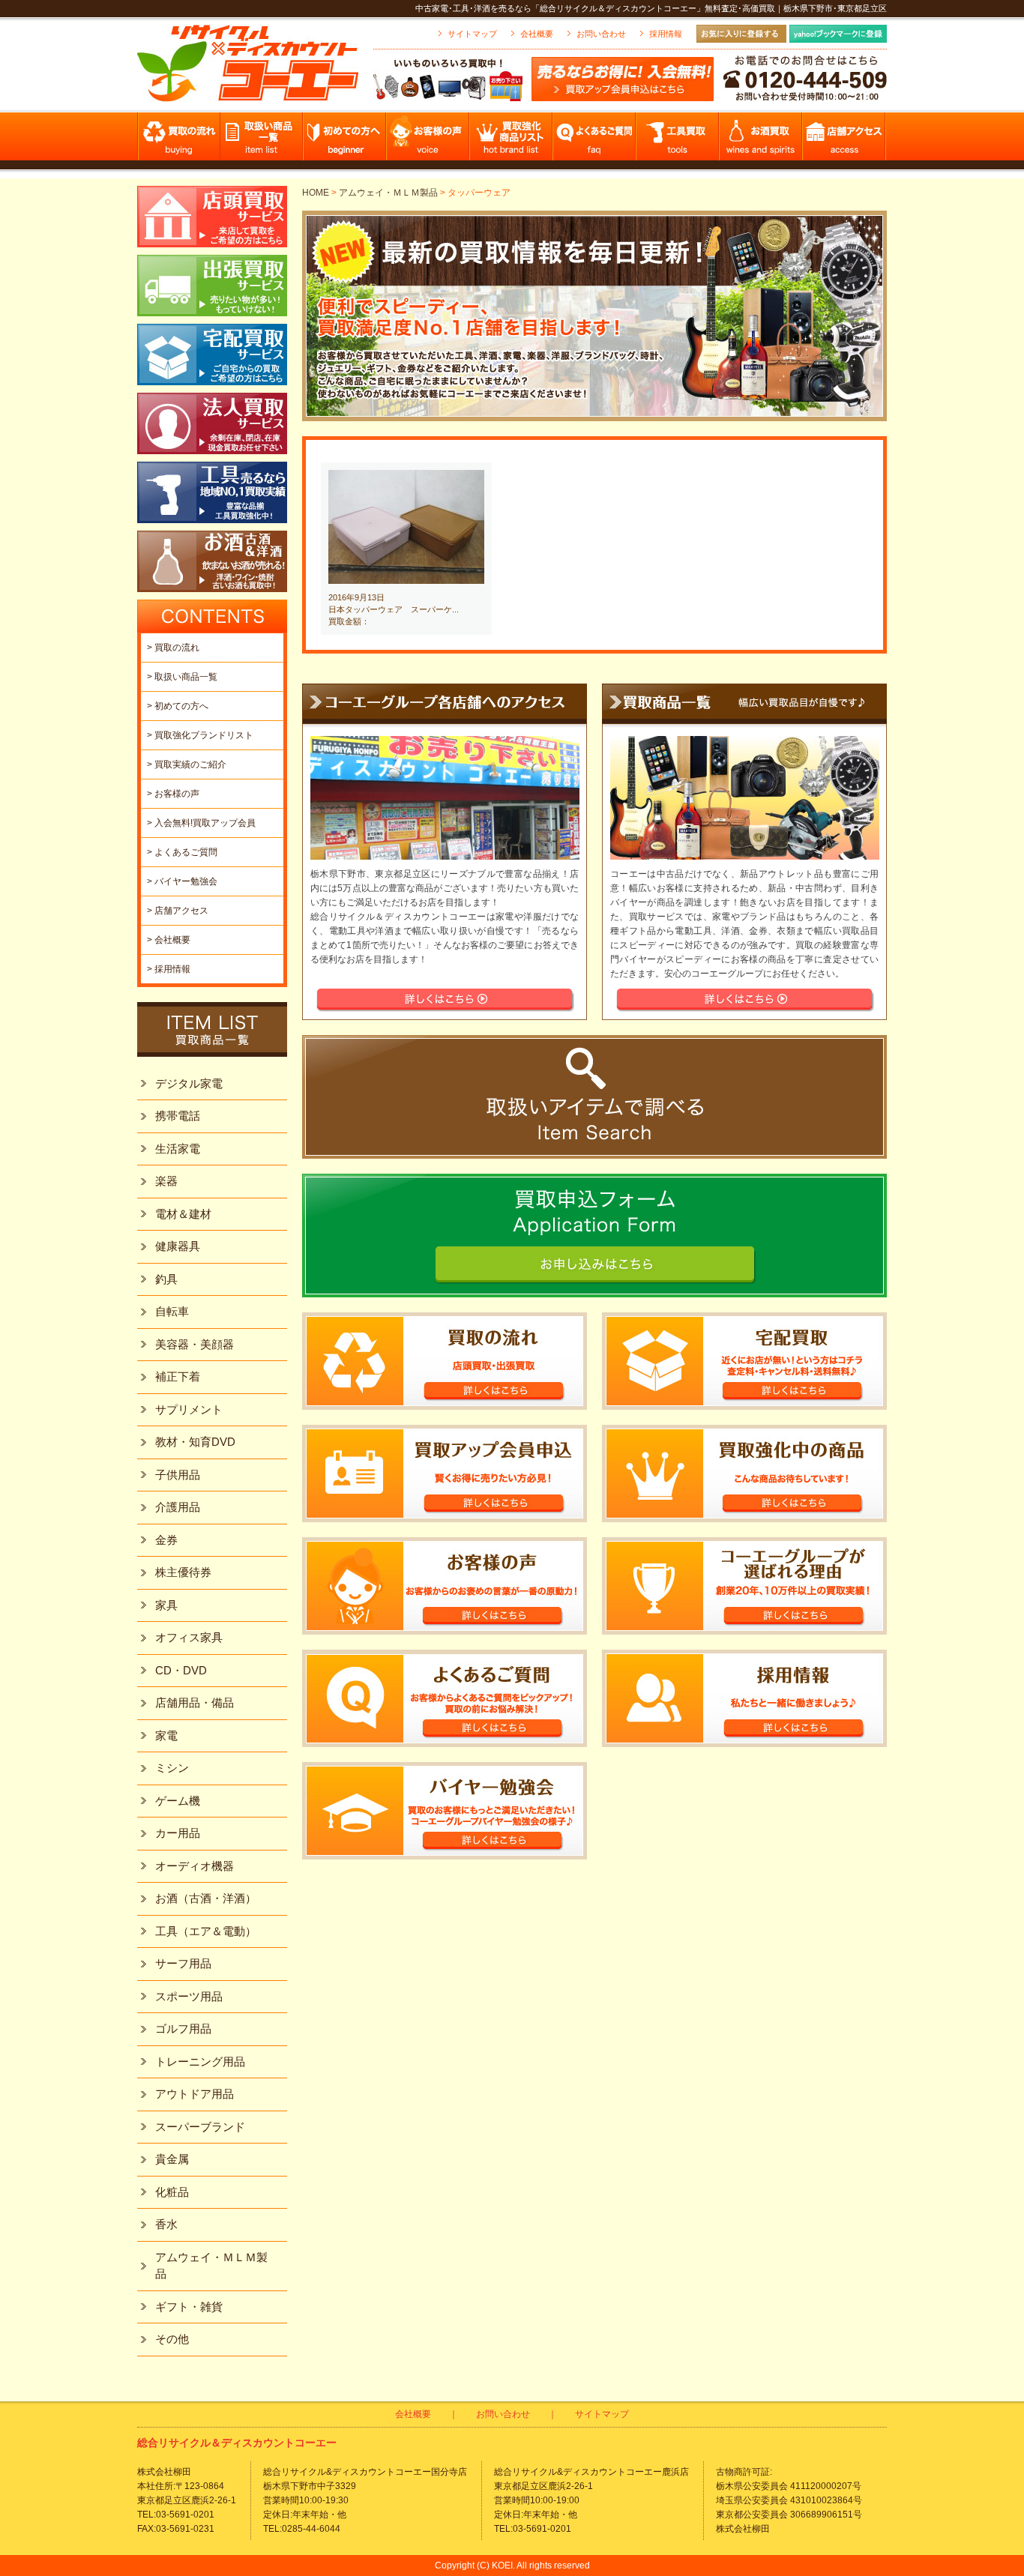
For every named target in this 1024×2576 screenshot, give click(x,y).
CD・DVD (181, 1670)
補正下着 (178, 1376)
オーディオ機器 (195, 1866)
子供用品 (178, 1475)
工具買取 (678, 141)
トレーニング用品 (200, 2061)
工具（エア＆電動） (206, 1931)
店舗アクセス (844, 141)
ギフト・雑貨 (189, 2307)
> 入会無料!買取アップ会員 (201, 823)
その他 (172, 2339)
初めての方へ (345, 141)
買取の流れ (179, 141)
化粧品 (172, 2192)
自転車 (172, 1311)
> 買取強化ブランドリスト (200, 735)
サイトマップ (472, 34)
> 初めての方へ (178, 706)
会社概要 (537, 34)
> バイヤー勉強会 (182, 881)
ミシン (172, 1768)
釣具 (166, 1279)
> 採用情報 (169, 969)
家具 (166, 1605)
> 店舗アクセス (178, 911)
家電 (166, 1735)
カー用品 (178, 1833)
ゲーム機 (178, 1801)
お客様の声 (428, 141)
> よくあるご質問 (182, 852)
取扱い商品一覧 (262, 141)
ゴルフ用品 (183, 2028)
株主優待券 (183, 1572)
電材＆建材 (183, 1214)
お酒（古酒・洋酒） (206, 1898)
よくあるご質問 (595, 141)
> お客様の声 (173, 794)
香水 (166, 2224)
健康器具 (178, 1246)
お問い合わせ (601, 34)
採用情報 (666, 34)
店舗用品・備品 (195, 1702)
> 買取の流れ (173, 648)
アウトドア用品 (195, 2094)
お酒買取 (761, 141)
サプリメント (189, 1409)
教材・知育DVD (195, 1442)
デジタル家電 (189, 1083)
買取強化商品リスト (512, 141)
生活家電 (178, 1149)
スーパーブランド (200, 2127)
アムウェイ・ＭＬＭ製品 (388, 193)
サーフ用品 (183, 1963)
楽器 (166, 1181)
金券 (166, 1540)
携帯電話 (178, 1116)
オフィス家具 (189, 1637)
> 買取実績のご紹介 (187, 764)
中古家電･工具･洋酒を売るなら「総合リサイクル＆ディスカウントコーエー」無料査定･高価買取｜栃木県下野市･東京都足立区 (651, 8)
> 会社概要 (169, 940)
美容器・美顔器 (195, 1344)
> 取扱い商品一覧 (182, 677)
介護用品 (178, 1507)
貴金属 (172, 2159)
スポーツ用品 (189, 1996)
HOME (316, 193)
